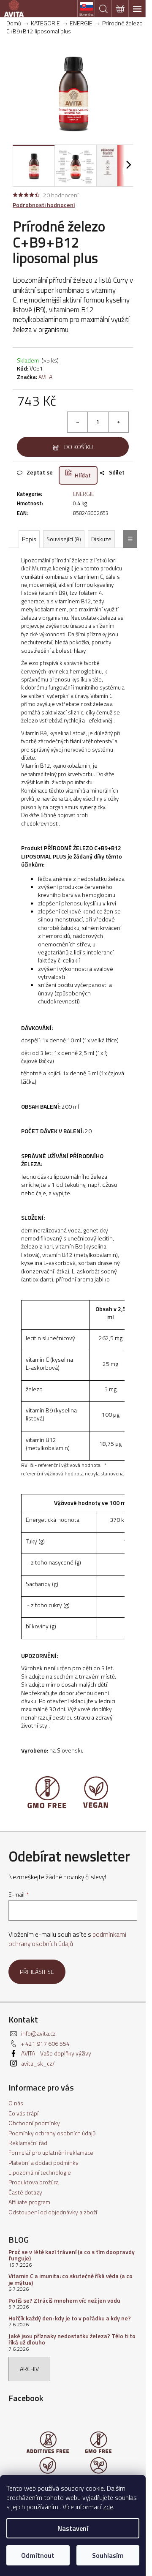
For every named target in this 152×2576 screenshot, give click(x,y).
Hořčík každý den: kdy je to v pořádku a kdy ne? (70, 2318)
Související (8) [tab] (64, 539)
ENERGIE (84, 494)
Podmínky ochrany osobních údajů (52, 2133)
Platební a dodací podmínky (43, 2163)
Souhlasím (108, 2555)
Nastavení (73, 2528)
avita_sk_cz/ (38, 2063)
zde (108, 2507)
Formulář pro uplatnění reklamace (51, 2152)
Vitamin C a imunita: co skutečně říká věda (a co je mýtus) (71, 2279)
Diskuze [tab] (101, 539)
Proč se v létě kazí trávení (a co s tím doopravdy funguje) (72, 2255)
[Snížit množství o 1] (78, 422)
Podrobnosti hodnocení (44, 205)
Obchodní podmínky (34, 2123)
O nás (16, 2103)
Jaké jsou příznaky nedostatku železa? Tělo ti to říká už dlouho (72, 2339)
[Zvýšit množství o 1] (118, 422)
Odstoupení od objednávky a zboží (53, 2212)
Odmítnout (38, 2555)
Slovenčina (86, 14)
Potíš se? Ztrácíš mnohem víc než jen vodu (64, 2300)
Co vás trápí (23, 2113)
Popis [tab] (29, 539)
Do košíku (79, 447)
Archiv (29, 2369)
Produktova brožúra (34, 2182)
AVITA (45, 377)
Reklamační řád (28, 2143)
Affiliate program (29, 2202)
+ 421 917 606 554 (45, 2043)
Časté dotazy (25, 2192)
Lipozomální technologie (40, 2172)
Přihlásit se (37, 1972)
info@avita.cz (38, 2033)
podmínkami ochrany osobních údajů (67, 1939)
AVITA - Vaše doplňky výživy (56, 2053)
